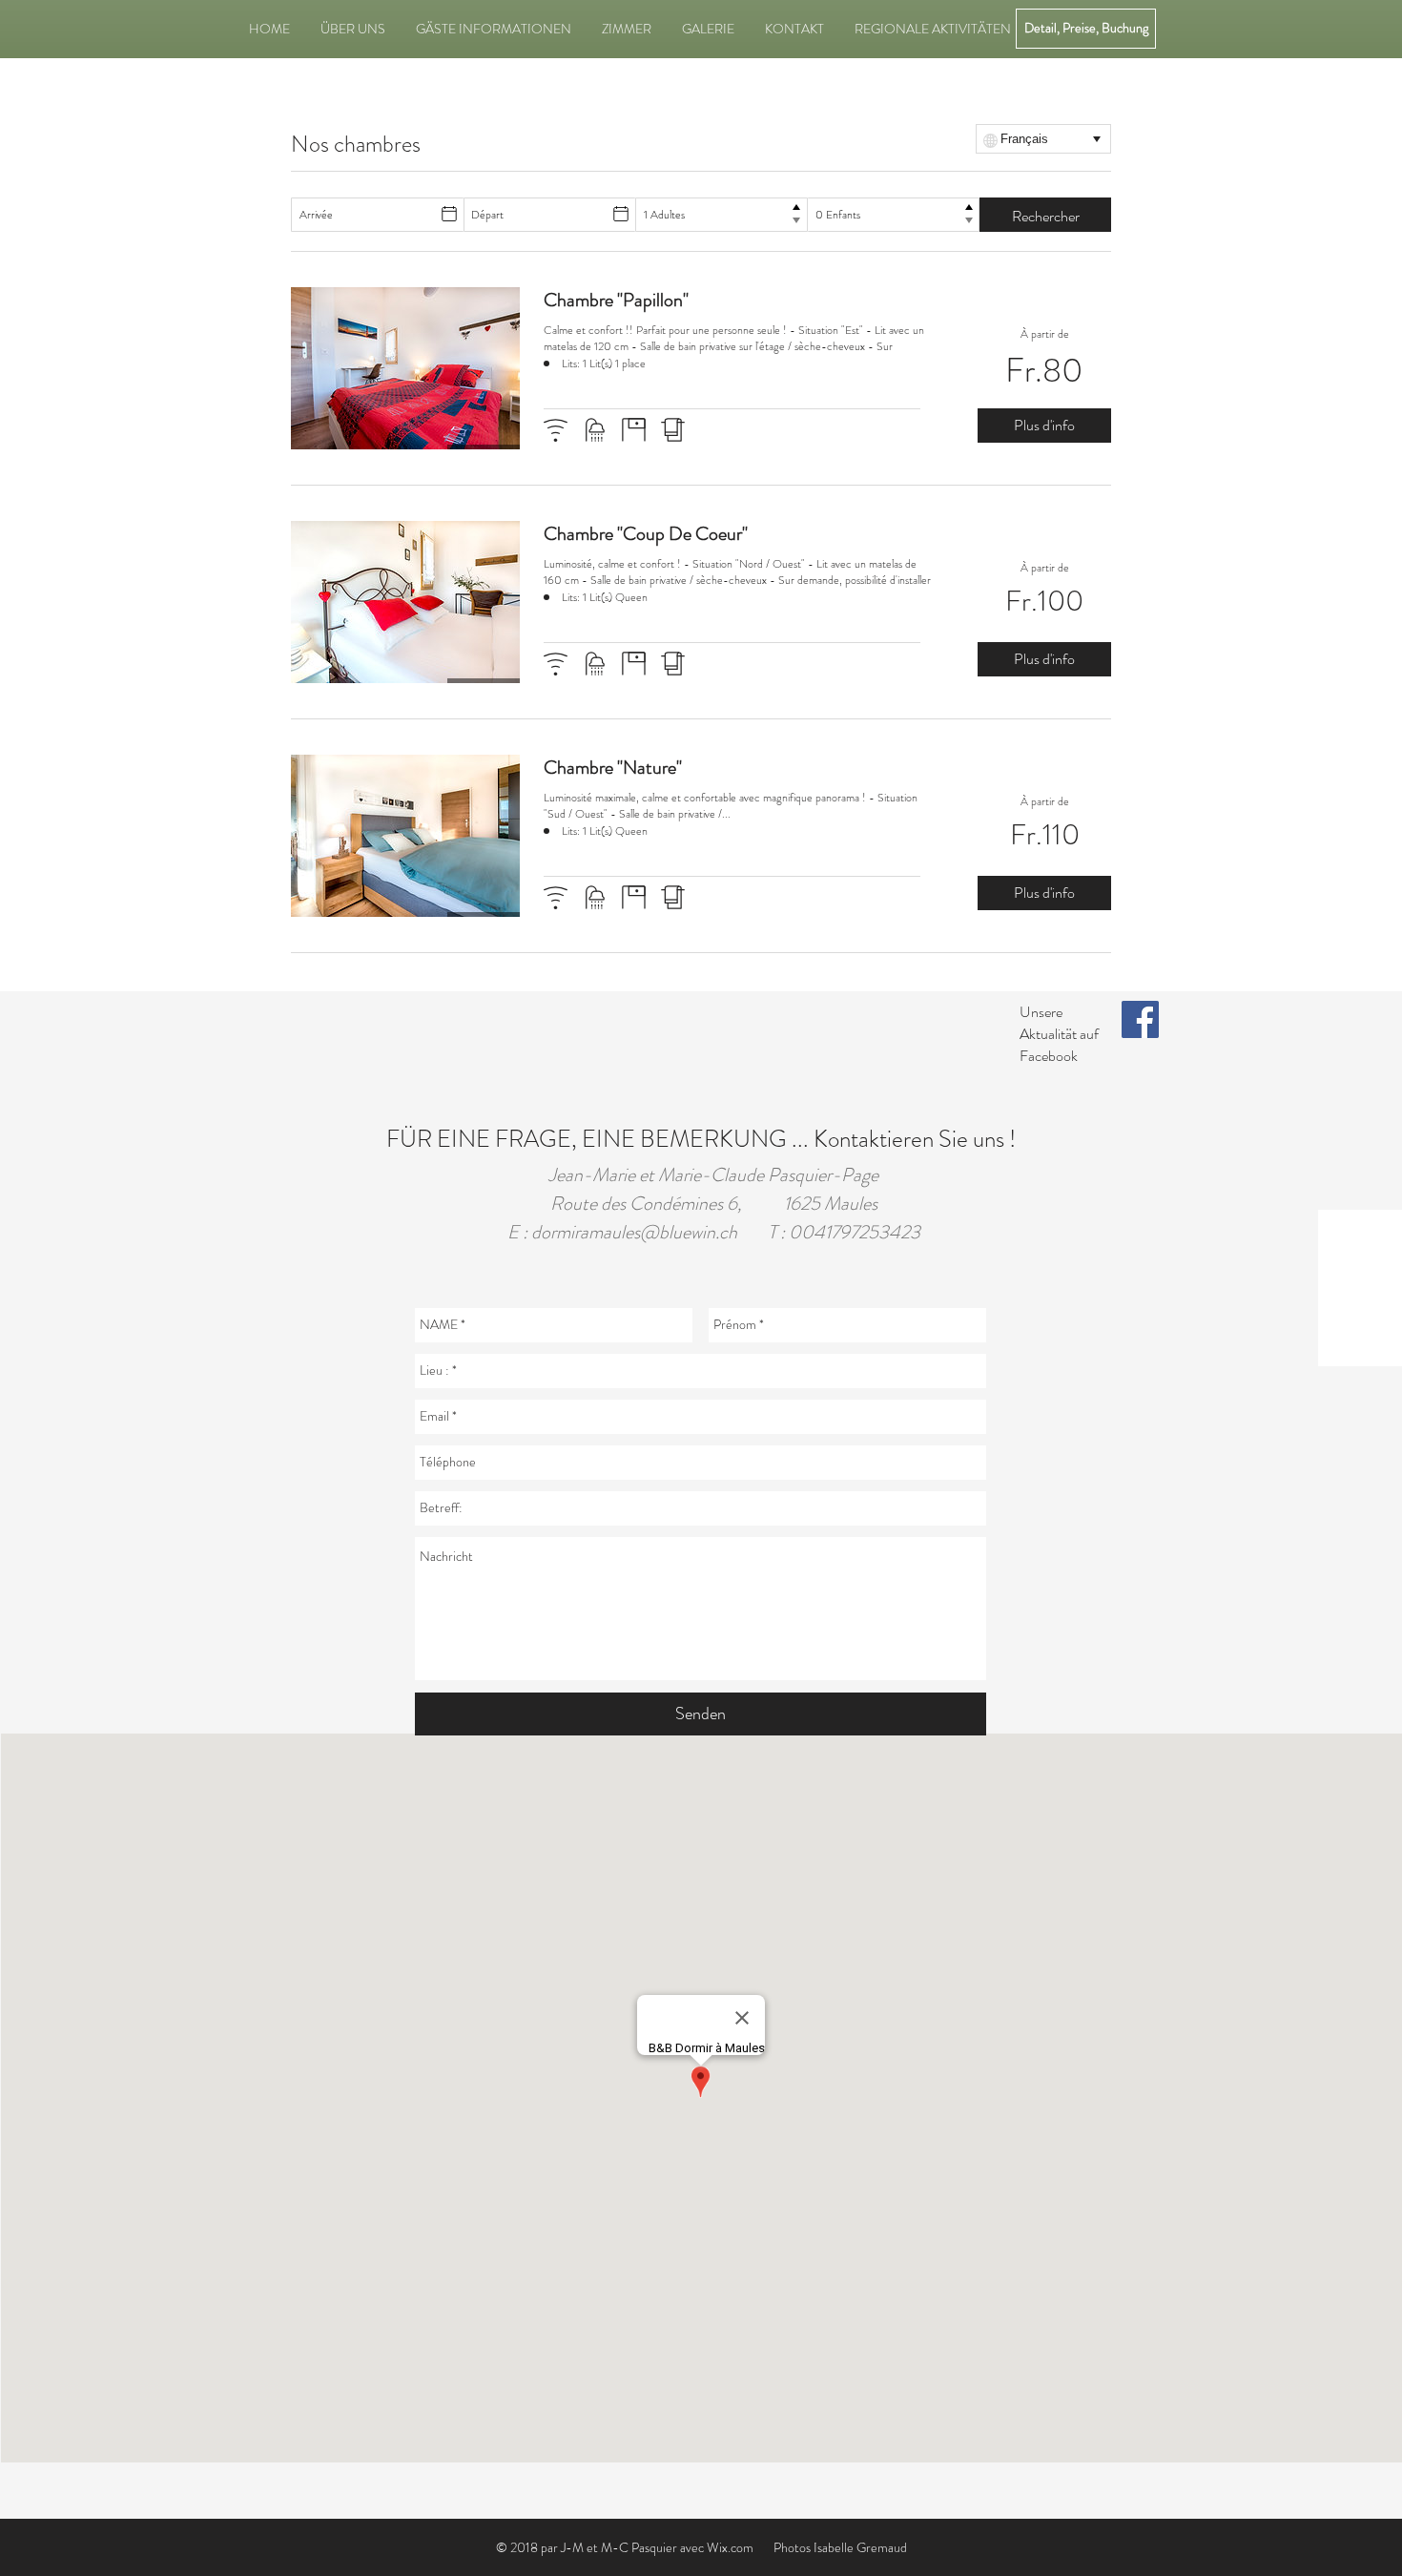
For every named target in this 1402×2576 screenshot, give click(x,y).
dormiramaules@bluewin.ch (634, 1232)
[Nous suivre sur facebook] (1140, 1019)
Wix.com (730, 2547)
